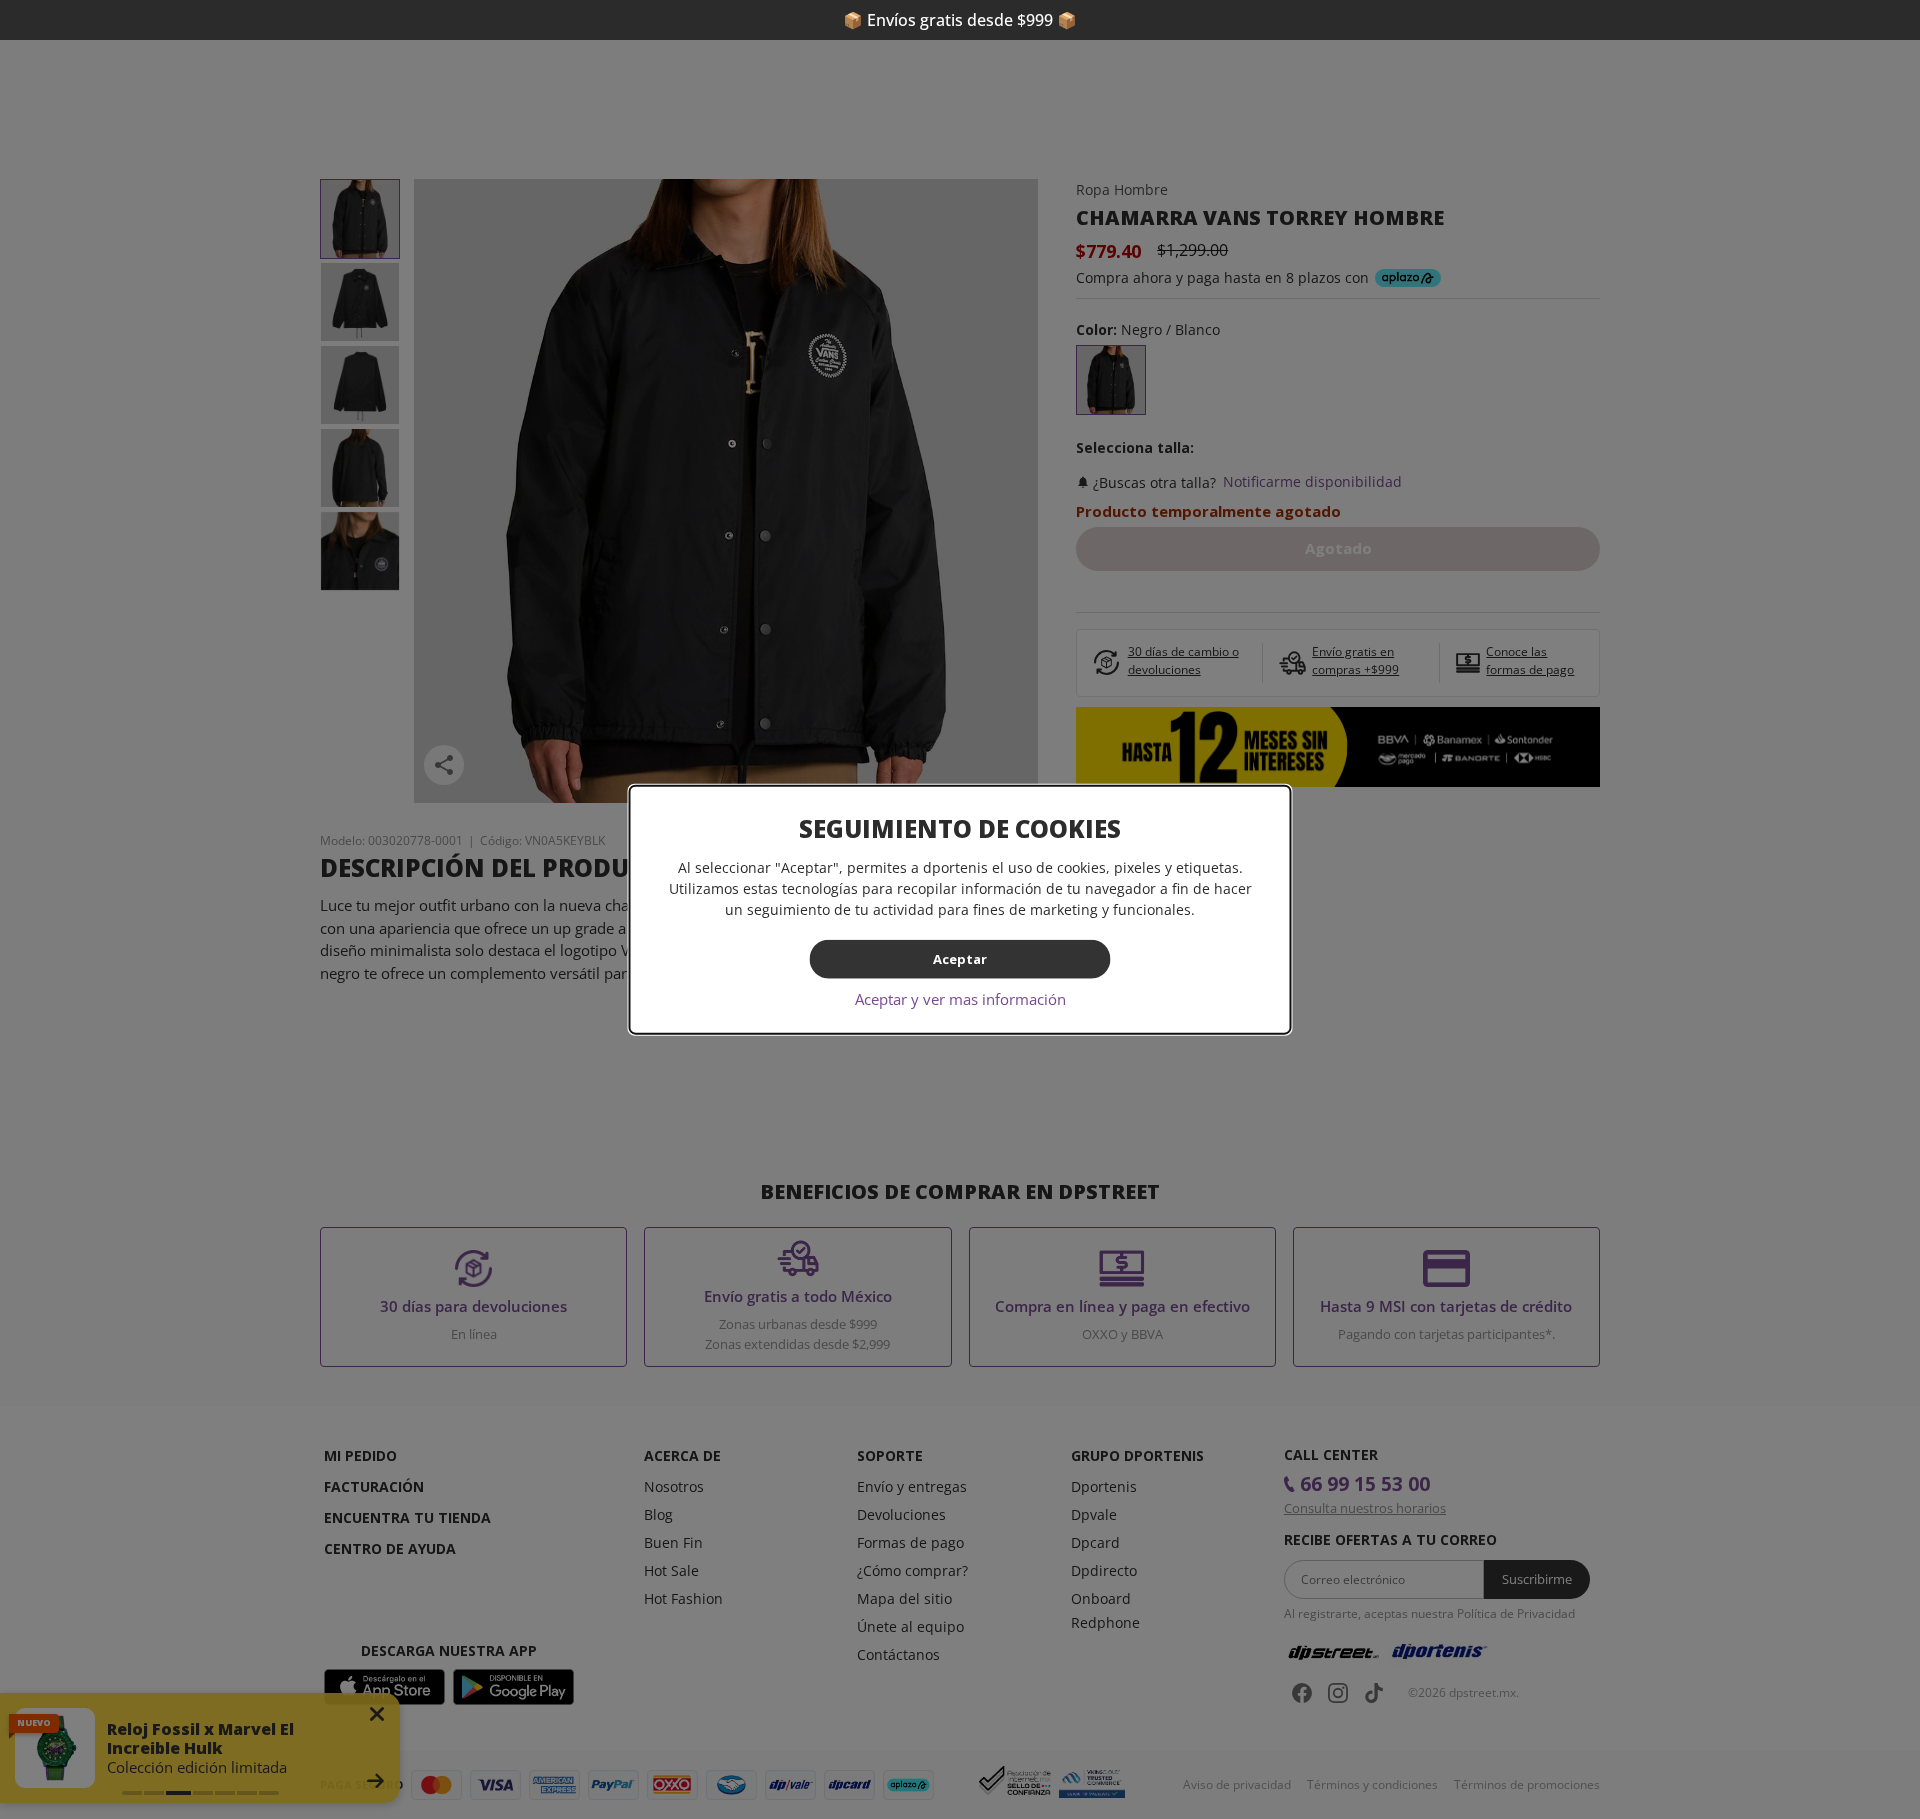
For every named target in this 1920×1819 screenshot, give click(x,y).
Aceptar (960, 959)
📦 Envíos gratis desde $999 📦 (960, 20)
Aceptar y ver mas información (960, 998)
